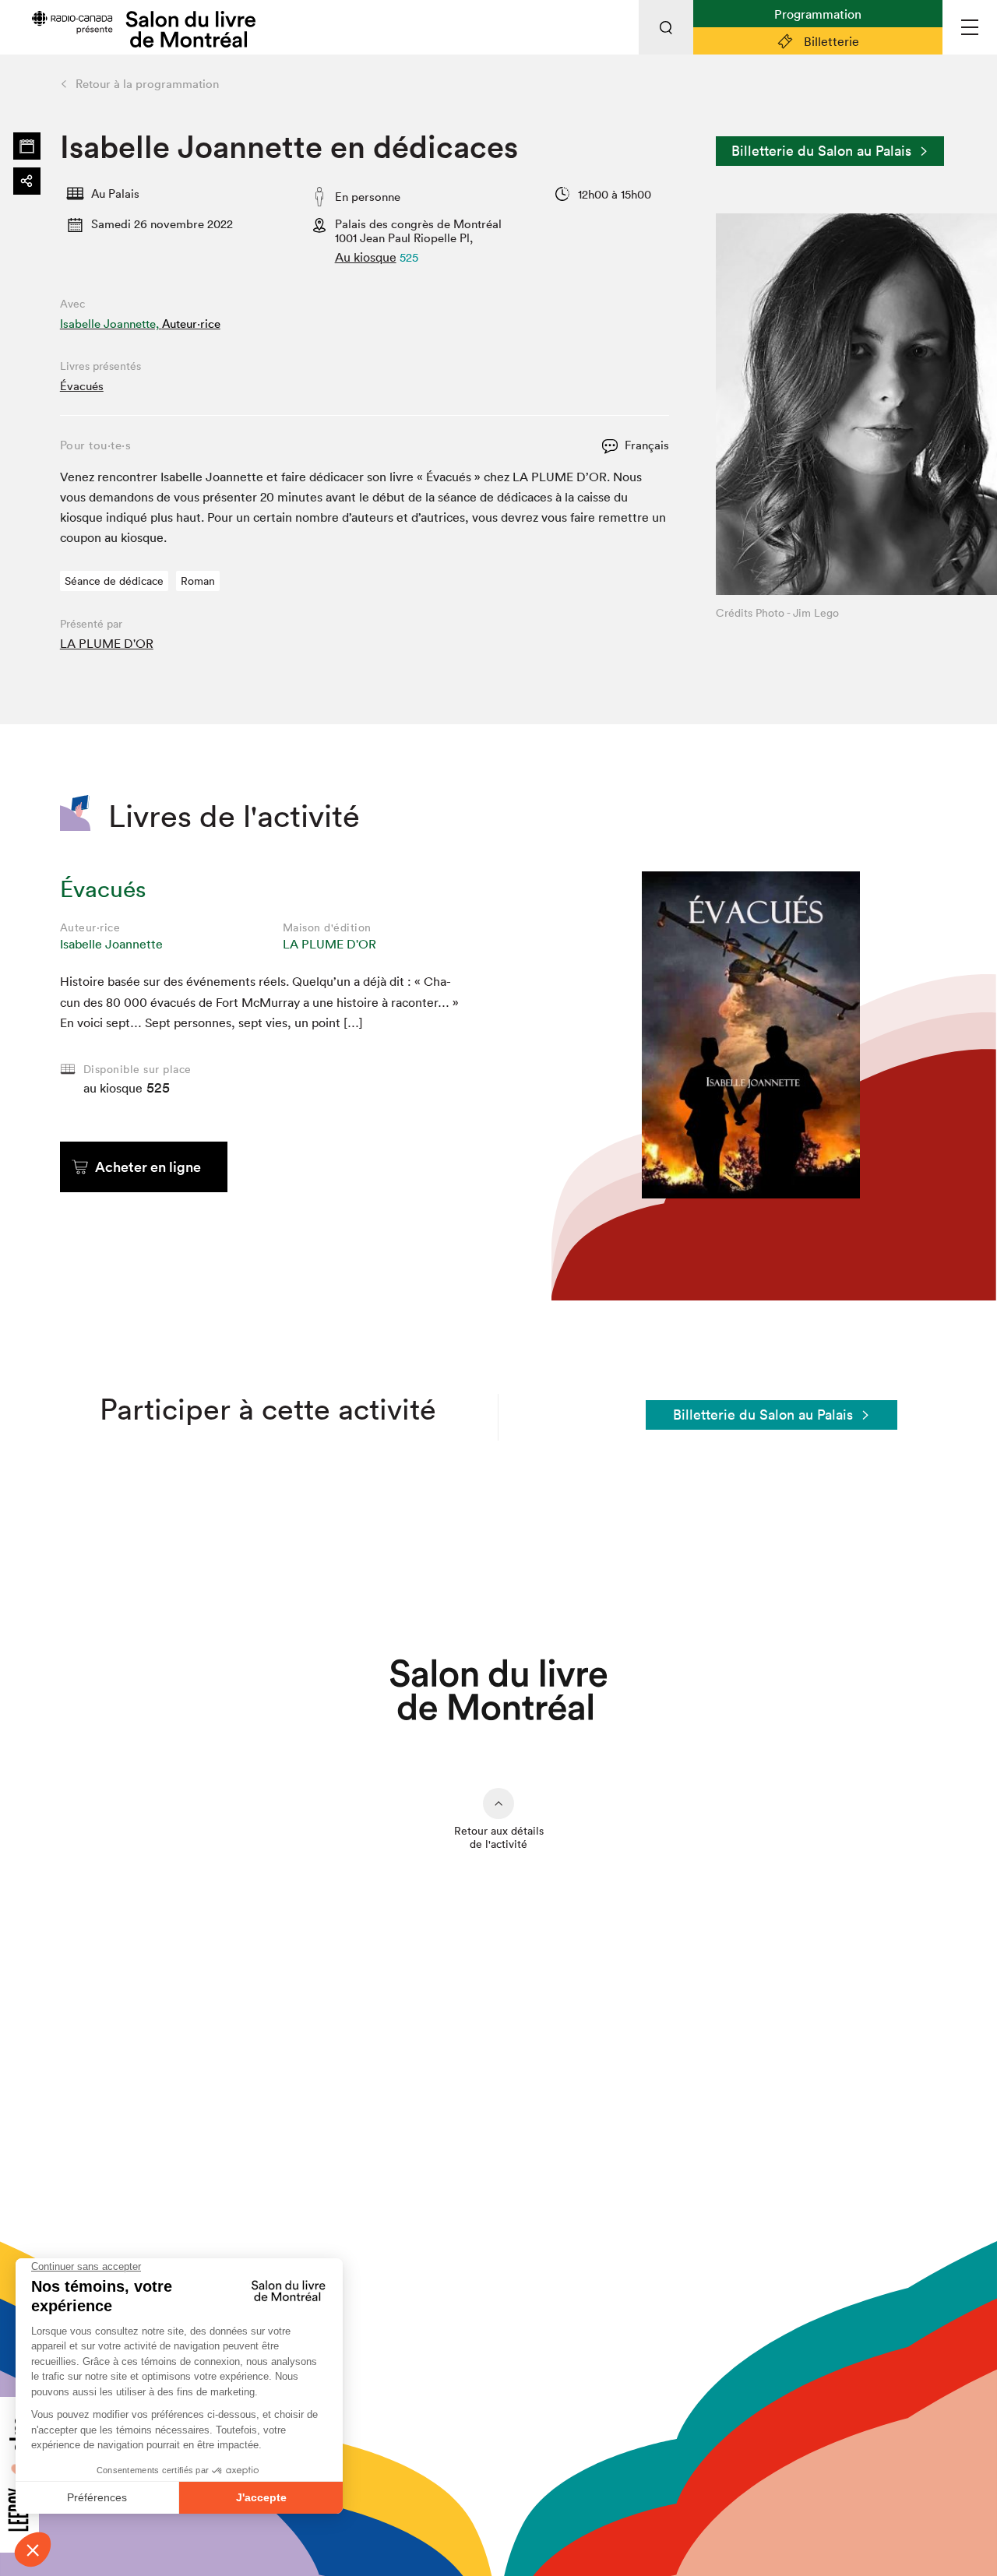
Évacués (82, 386)
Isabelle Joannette (111, 944)
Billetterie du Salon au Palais (821, 151)
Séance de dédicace (114, 581)
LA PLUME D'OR (107, 643)
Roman (198, 581)
